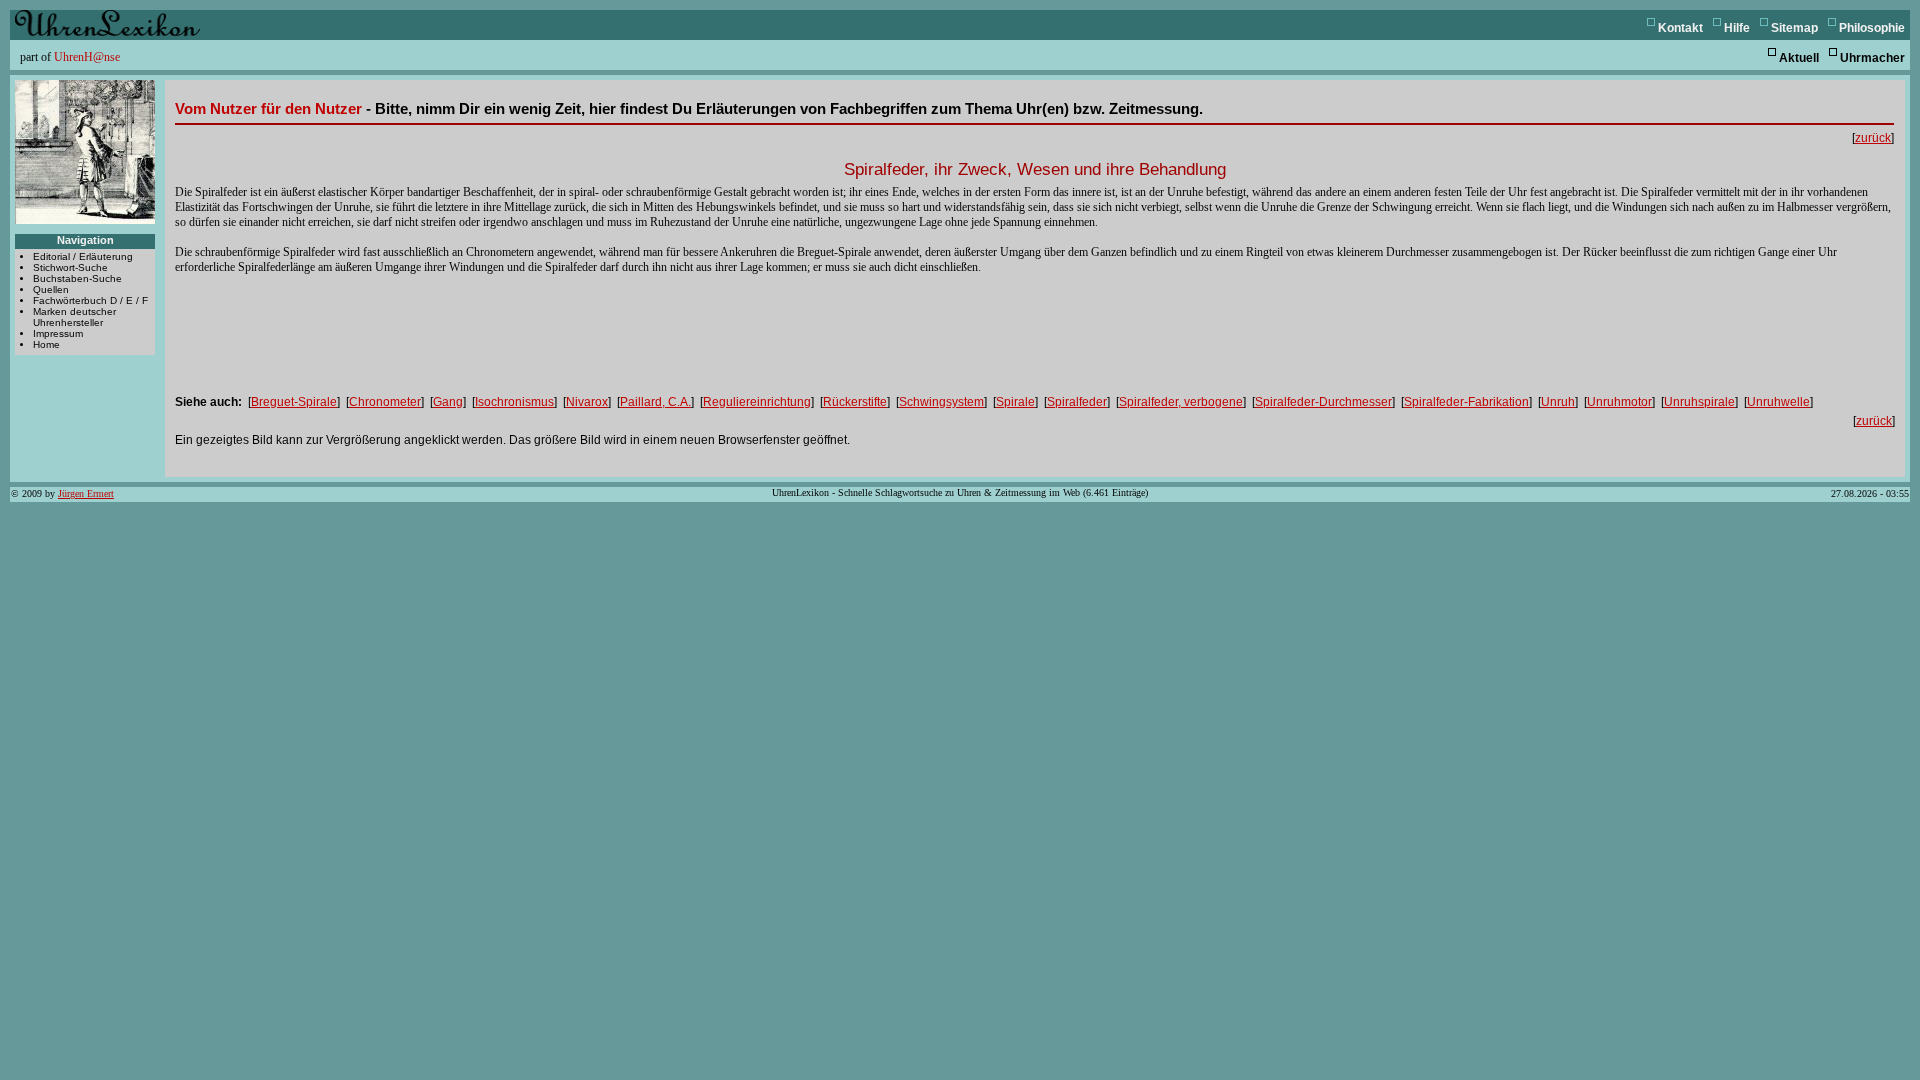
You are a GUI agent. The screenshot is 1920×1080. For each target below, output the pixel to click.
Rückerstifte (855, 402)
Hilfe (1737, 28)
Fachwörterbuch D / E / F (90, 300)
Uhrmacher (1872, 58)
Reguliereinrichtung (757, 402)
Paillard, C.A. (655, 402)
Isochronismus (514, 402)
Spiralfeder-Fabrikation (1466, 402)
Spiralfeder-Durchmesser (1323, 402)
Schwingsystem (941, 402)
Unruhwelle (1778, 402)
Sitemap (1794, 28)
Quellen (51, 289)
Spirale (1015, 402)
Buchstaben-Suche (77, 278)
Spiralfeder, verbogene (1181, 402)
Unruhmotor (1619, 402)
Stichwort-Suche (70, 267)
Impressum (58, 333)
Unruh (1558, 402)
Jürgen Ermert (86, 493)
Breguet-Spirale (294, 402)
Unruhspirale (1699, 402)
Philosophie (1872, 28)
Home (46, 344)
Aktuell (1799, 58)
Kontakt (1680, 28)
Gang (448, 402)
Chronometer (385, 402)
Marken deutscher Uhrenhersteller (74, 317)
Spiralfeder (1077, 402)
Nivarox (587, 402)
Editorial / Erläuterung (83, 256)
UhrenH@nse (87, 57)
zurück (1873, 138)
